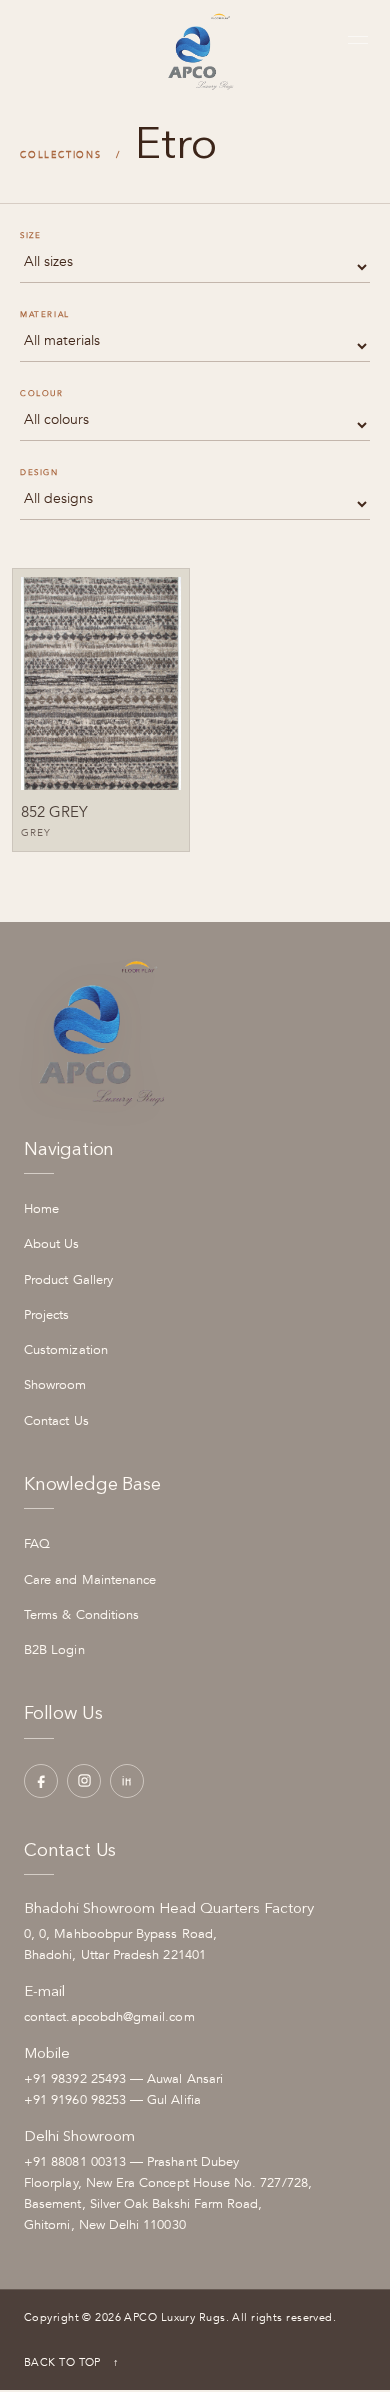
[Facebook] (41, 1781)
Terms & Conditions (81, 1615)
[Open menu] (356, 39)
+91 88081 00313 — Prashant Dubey (131, 2162)
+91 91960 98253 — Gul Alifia (112, 2100)
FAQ (37, 1544)
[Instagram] (84, 1781)
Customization (66, 1350)
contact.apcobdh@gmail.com (109, 2017)
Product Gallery (68, 1280)
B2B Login (54, 1650)
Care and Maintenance (90, 1580)
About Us (52, 1244)
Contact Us (56, 1421)
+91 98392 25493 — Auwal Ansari (123, 2079)
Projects (47, 1315)
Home (41, 1209)
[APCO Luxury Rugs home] (195, 40)
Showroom (55, 1385)
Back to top (72, 2362)
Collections (61, 155)
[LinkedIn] (127, 1781)
